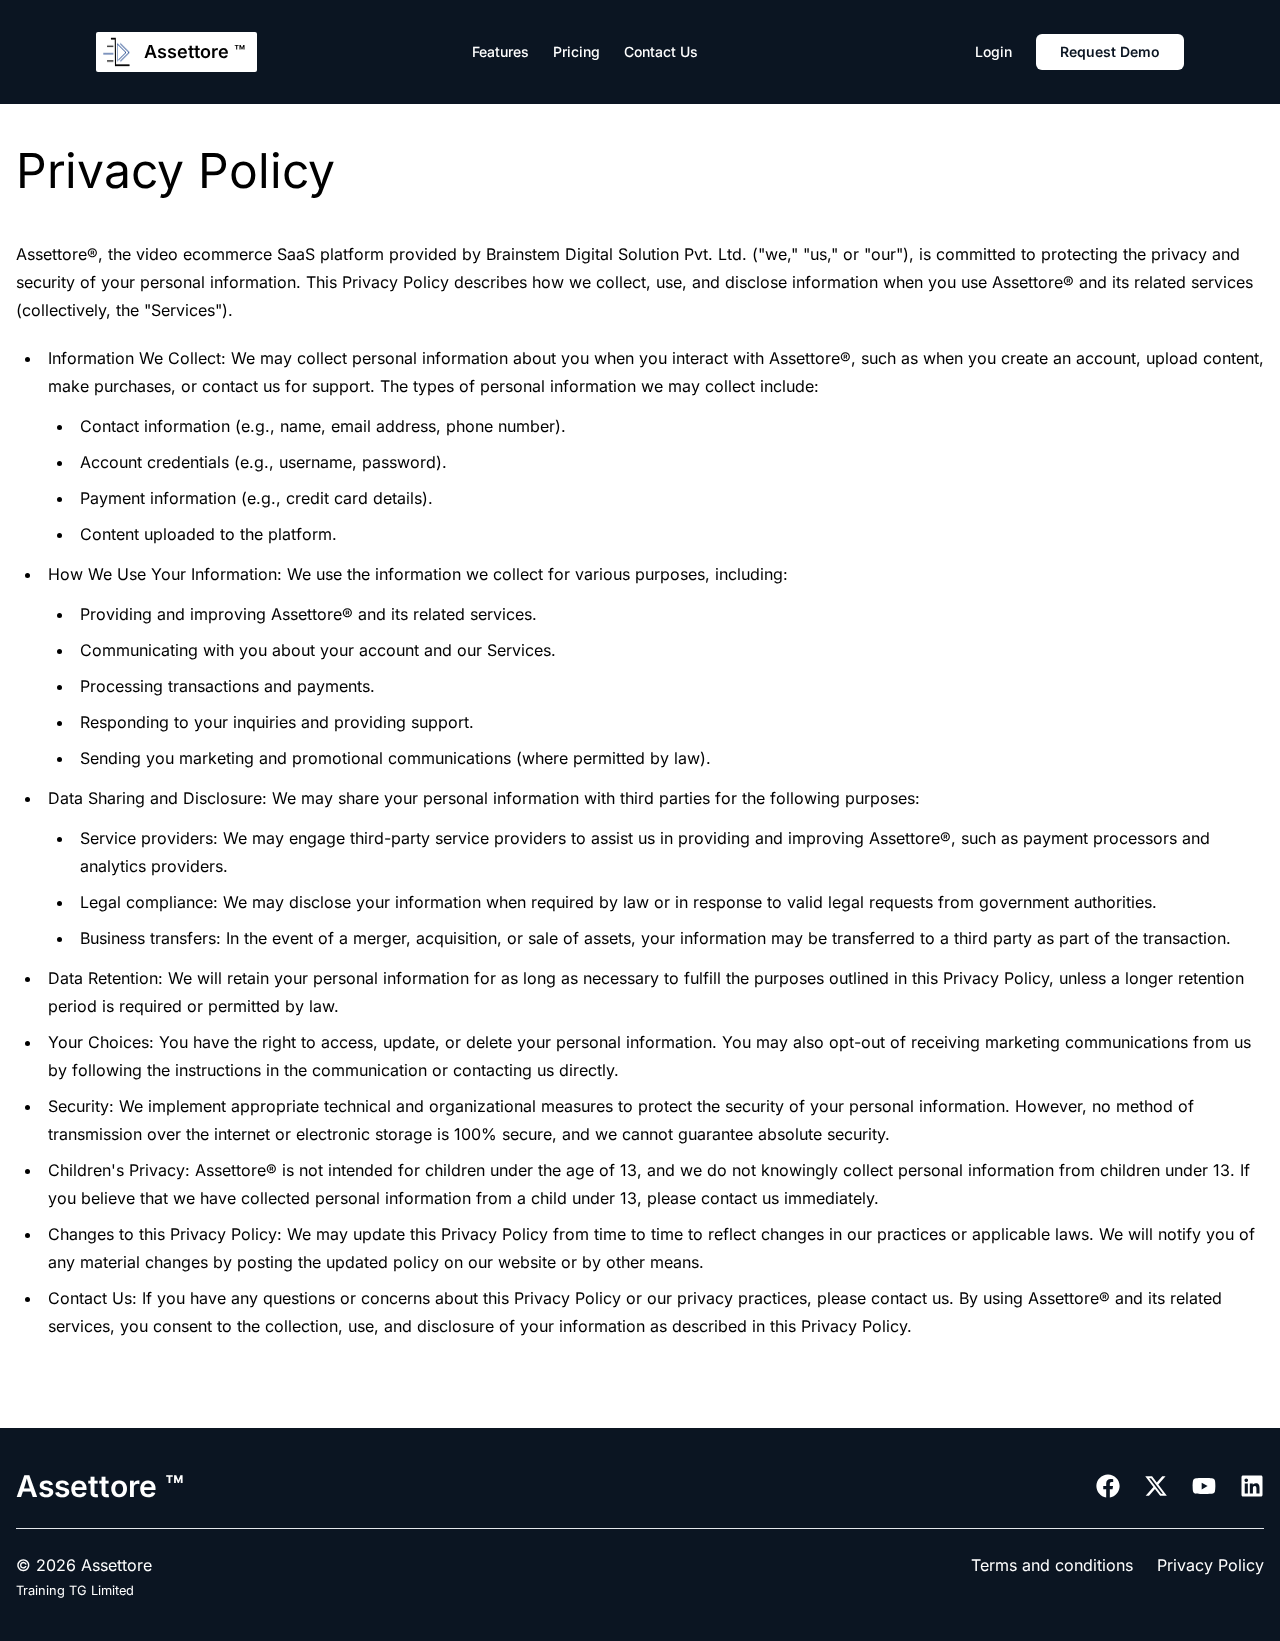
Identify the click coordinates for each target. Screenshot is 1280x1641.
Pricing (576, 51)
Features (500, 51)
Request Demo (1110, 51)
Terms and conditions (1052, 1565)
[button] (661, 52)
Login (993, 51)
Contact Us (661, 51)
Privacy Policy (1210, 1565)
